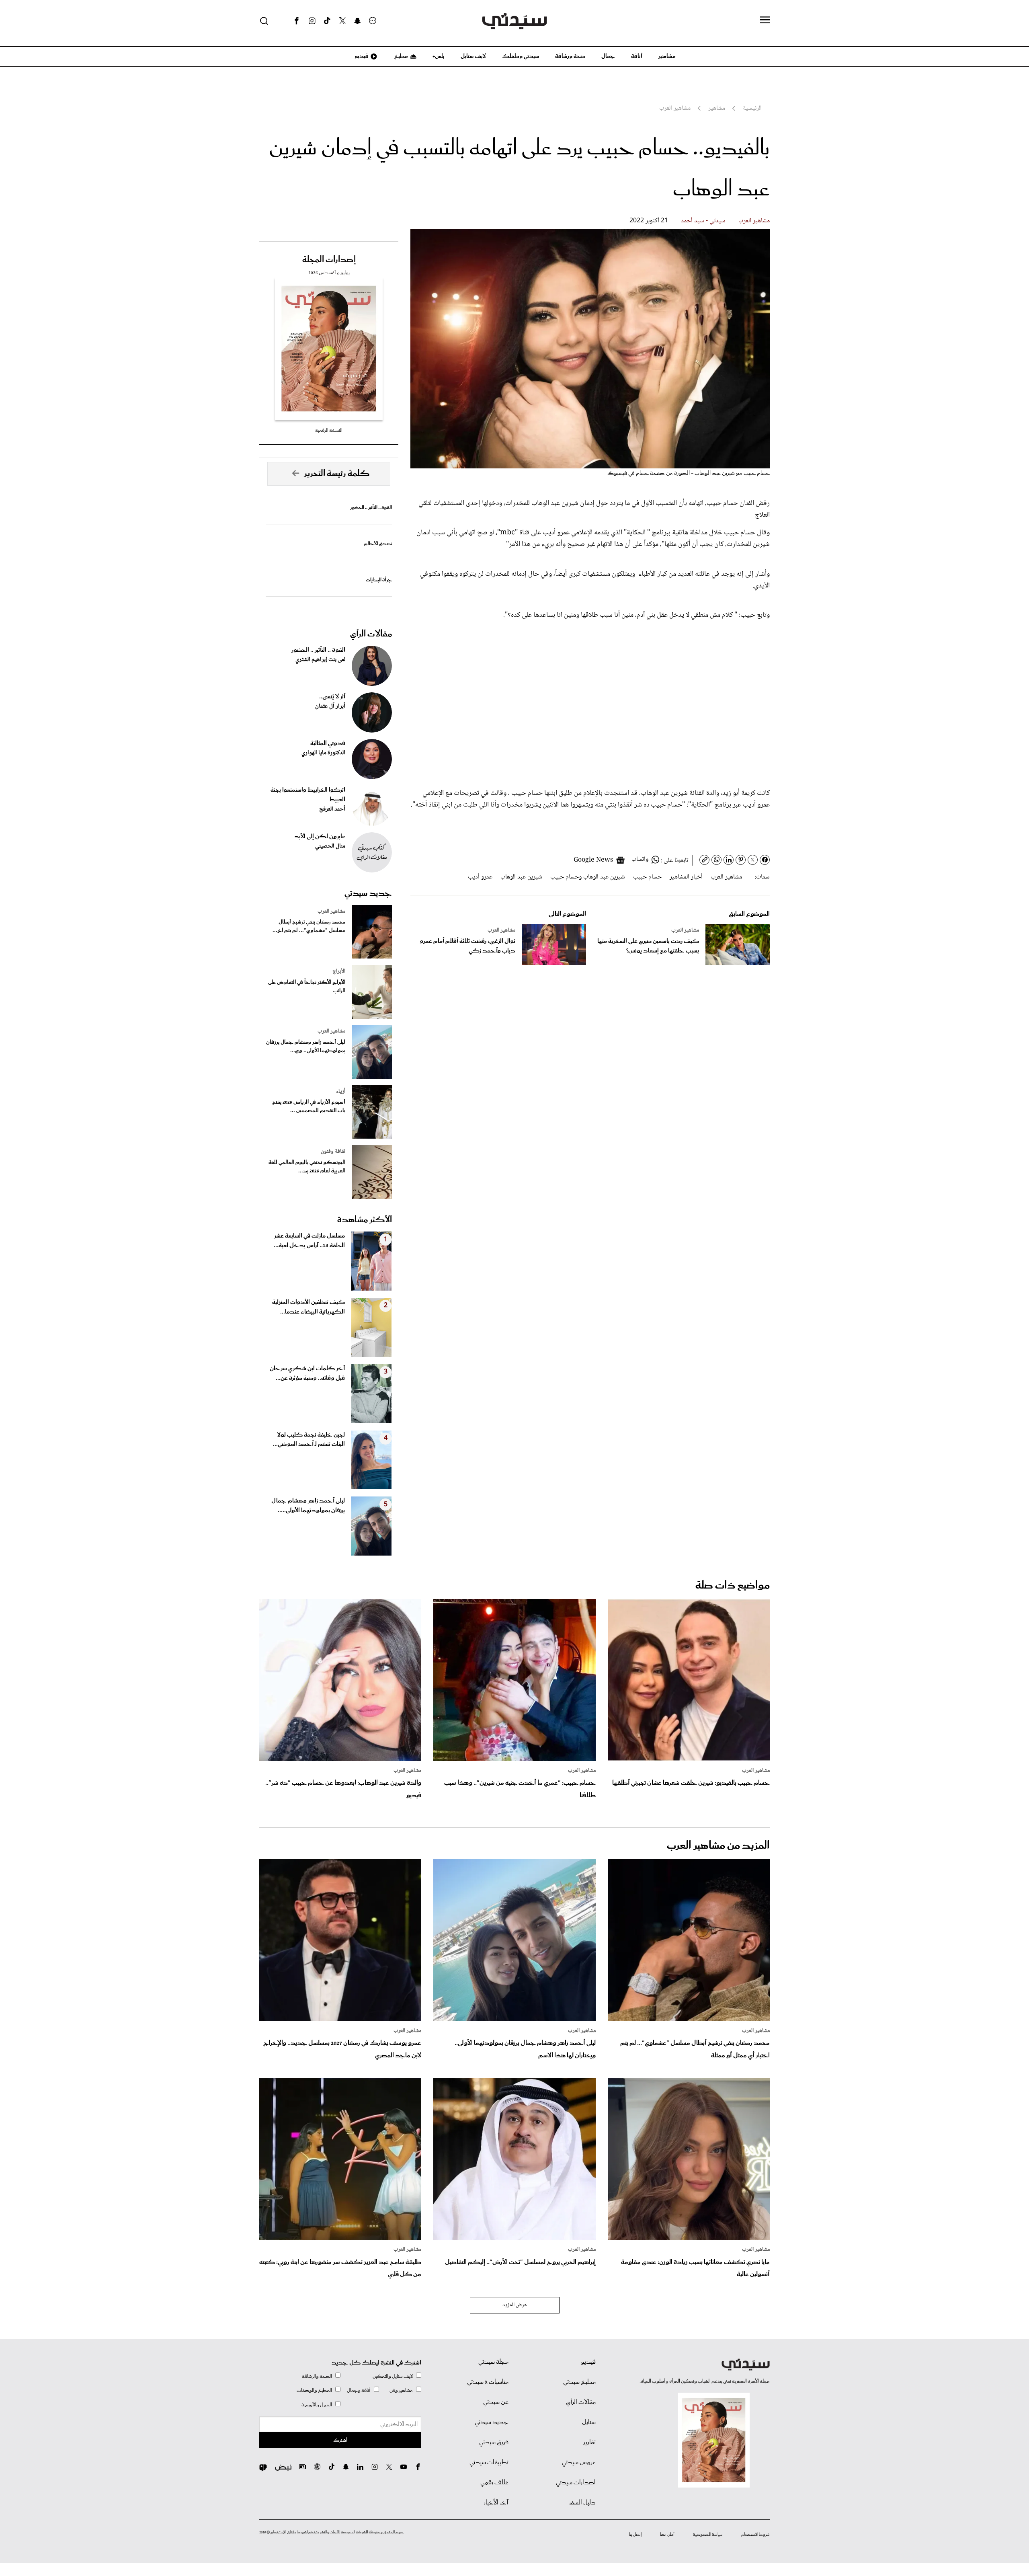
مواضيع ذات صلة (733, 1586)
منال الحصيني (330, 846)
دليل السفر (582, 2503)
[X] (342, 21)
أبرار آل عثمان (330, 706)
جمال (608, 56)
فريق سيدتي (494, 2443)
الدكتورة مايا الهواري (323, 753)
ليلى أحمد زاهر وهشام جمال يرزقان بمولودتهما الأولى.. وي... (306, 1047)
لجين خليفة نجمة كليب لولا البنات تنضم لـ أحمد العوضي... (309, 1440)
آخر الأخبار (496, 2503)
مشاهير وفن (401, 2390)
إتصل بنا (635, 2535)
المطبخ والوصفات (314, 2390)
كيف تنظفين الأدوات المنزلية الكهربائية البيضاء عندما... (308, 1307)
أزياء (341, 1092)
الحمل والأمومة (317, 2405)
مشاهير (667, 56)
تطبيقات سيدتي (489, 2463)
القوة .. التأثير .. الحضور (371, 508)
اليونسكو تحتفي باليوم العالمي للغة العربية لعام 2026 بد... (307, 1167)
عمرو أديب (480, 877)
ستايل (589, 2422)
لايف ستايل (473, 56)
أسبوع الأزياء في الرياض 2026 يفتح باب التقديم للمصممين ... (309, 1106)
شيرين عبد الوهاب (521, 877)
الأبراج (339, 971)
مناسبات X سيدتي (488, 2382)
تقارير (589, 2443)
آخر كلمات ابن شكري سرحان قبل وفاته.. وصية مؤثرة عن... (307, 1373)
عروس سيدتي (579, 2463)
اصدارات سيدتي (576, 2483)
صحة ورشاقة (570, 56)
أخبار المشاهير (686, 877)
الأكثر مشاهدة (365, 1220)
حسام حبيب (647, 877)
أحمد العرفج (332, 809)
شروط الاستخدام (755, 2535)
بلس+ (439, 56)
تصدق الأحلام (378, 544)
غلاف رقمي (494, 2483)
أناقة (637, 56)
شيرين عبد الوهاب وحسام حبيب (588, 877)
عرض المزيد (515, 2305)
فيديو (361, 56)
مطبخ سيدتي (579, 2382)
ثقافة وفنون (333, 1152)
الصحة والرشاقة (317, 2376)
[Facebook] (297, 21)
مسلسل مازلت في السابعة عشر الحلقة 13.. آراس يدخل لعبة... (309, 1241)
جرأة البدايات (379, 580)
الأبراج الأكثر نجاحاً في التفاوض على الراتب (307, 987)
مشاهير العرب (754, 221)
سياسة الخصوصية (708, 2535)
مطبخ (401, 56)
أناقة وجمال (359, 2390)
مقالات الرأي (371, 634)
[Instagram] (312, 21)
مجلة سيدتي (493, 2362)
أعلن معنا (667, 2535)
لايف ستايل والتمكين (393, 2376)
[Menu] (765, 21)
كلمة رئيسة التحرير (337, 474)
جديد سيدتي (368, 893)
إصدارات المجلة (329, 260)
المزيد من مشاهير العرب (718, 1846)
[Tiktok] (327, 21)
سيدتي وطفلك (521, 56)
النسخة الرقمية (329, 430)
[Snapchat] (358, 21)
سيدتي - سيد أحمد (703, 221)
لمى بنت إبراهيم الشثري (320, 660)
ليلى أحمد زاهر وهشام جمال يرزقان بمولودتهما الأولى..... (308, 1506)
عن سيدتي (496, 2402)
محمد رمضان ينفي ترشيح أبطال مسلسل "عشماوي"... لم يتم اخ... (309, 926)
